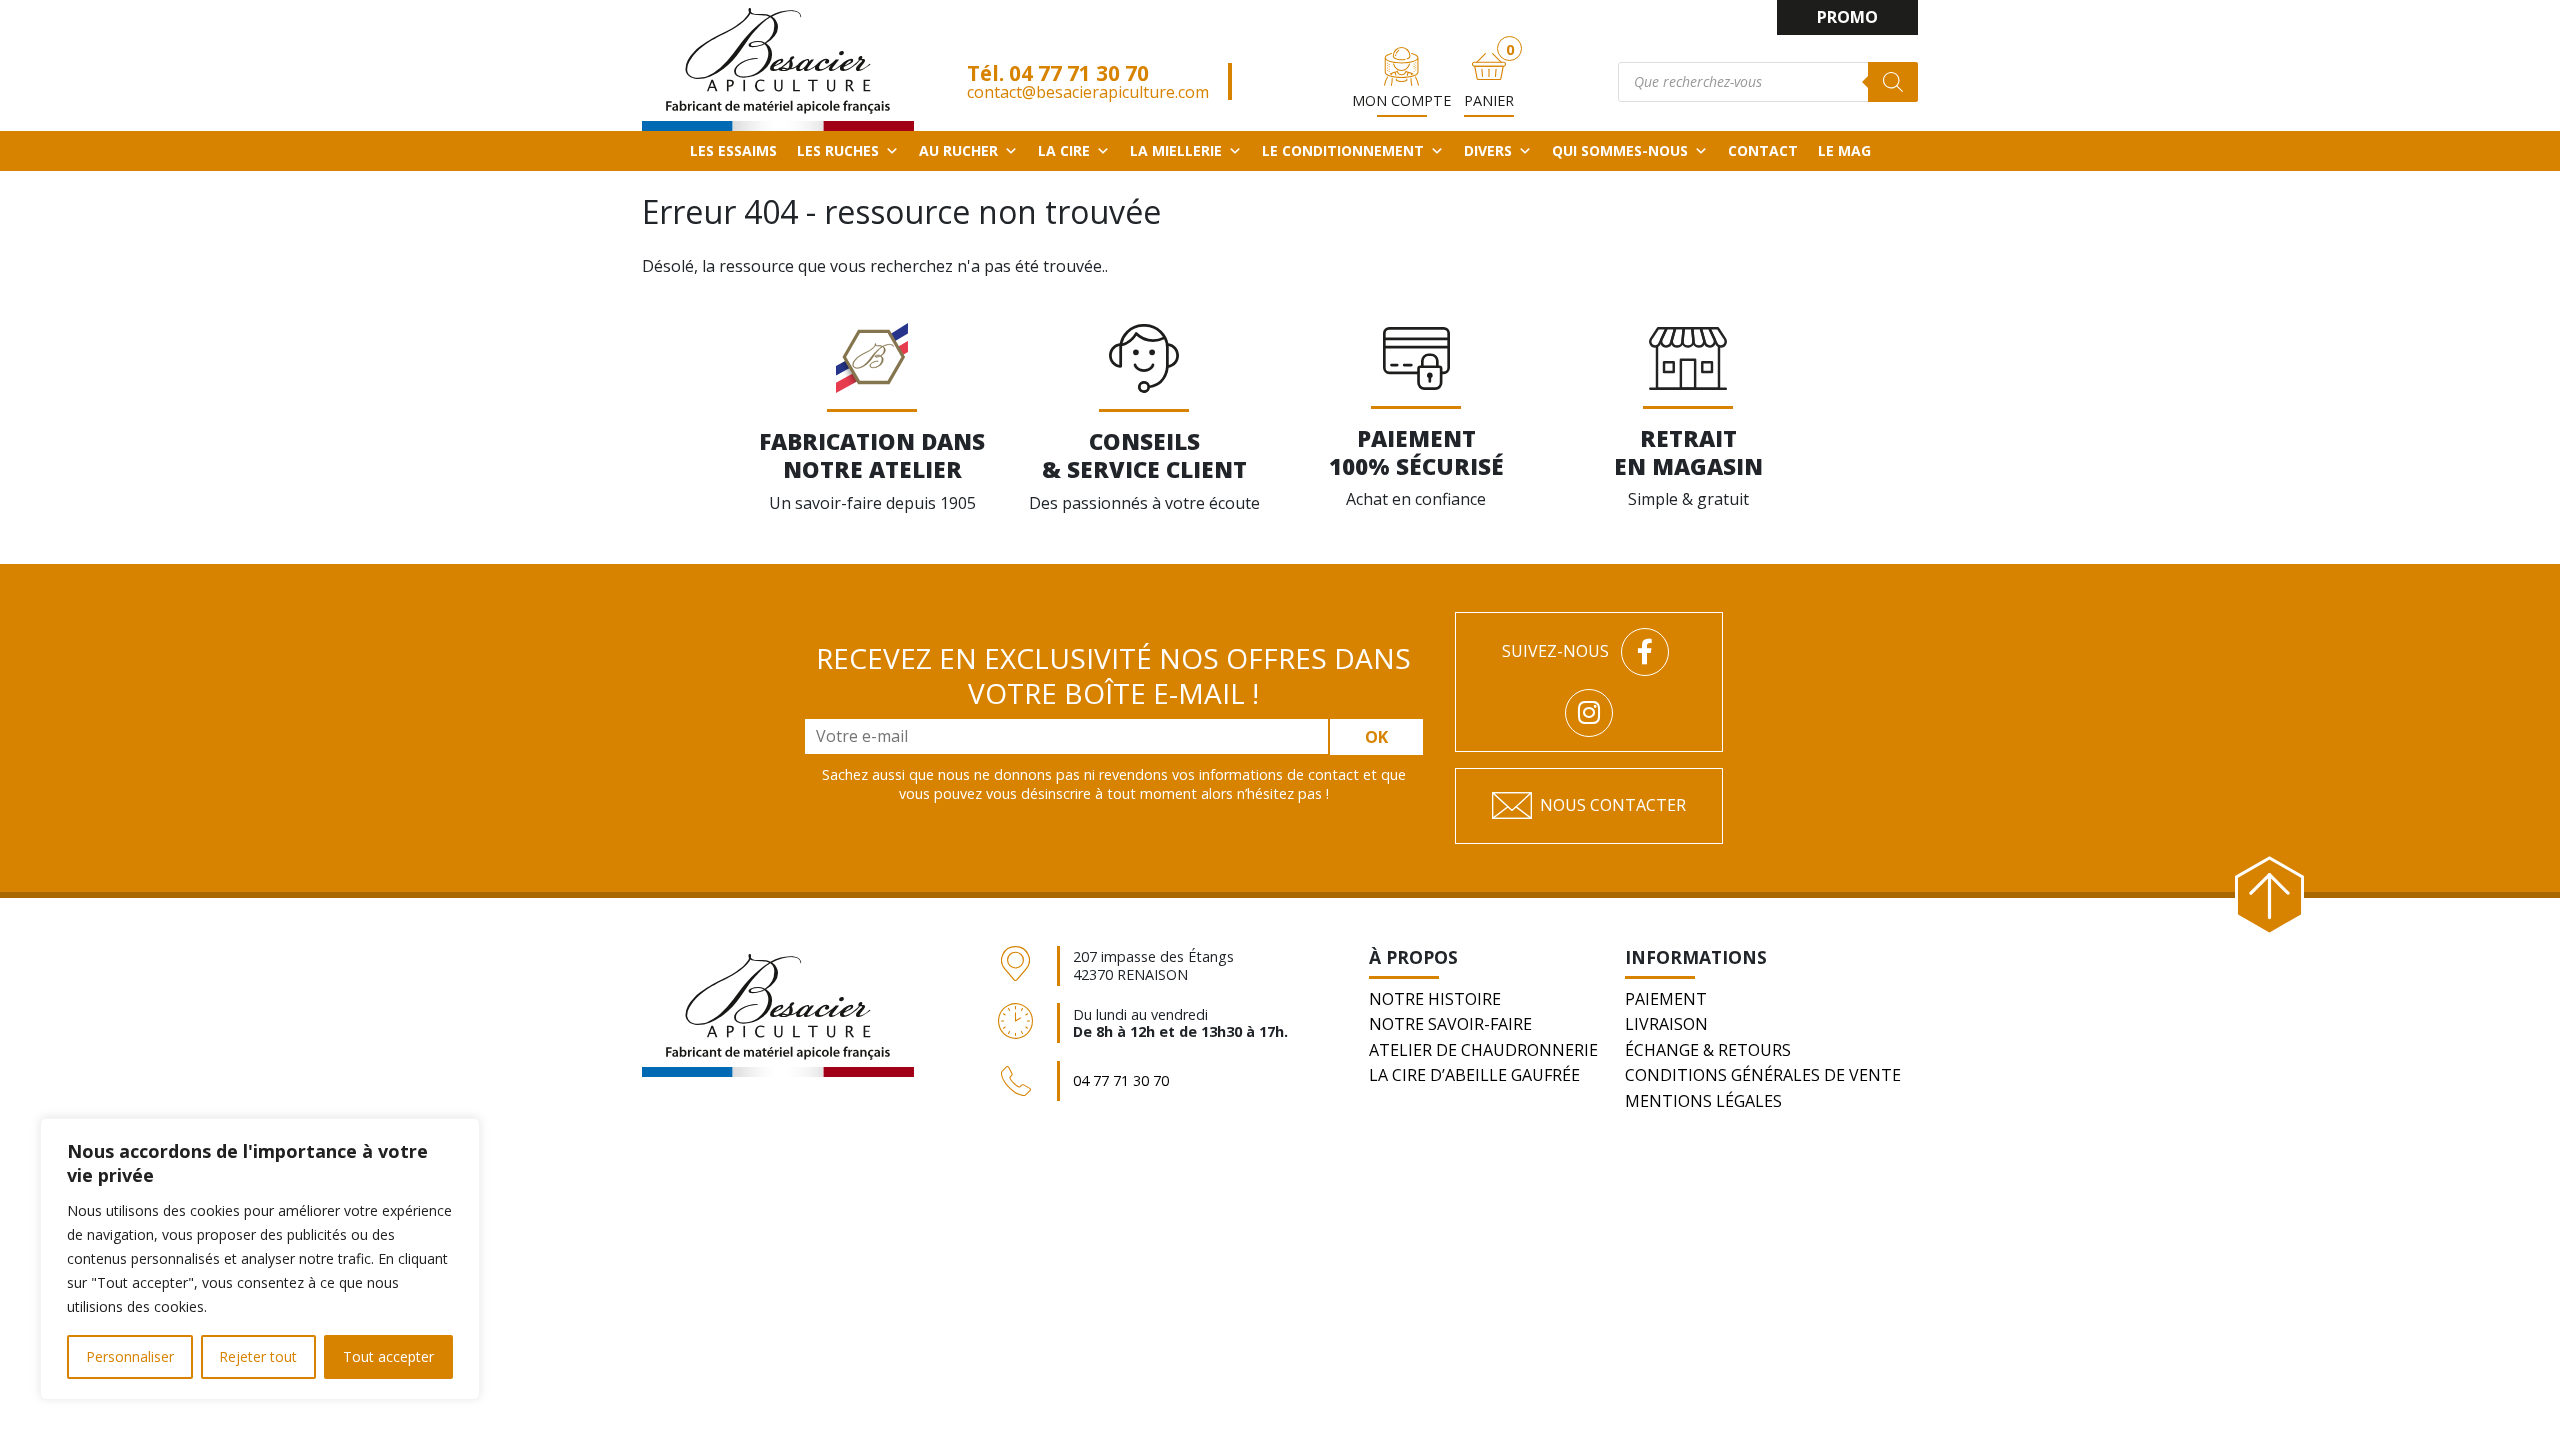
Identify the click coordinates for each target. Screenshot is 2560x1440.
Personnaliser (130, 1356)
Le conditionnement (1343, 150)
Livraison (1666, 1024)
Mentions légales (1703, 1101)
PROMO (1847, 17)
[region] (260, 1259)
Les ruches (838, 150)
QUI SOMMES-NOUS (1620, 150)
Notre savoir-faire (1450, 1024)
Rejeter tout (258, 1356)
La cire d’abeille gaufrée (1474, 1075)
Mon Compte (1401, 100)
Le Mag (1844, 150)
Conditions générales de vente (1763, 1075)
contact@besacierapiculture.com (1088, 92)
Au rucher (958, 150)
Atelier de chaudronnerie (1483, 1050)
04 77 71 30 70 (1079, 73)
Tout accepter (388, 1356)
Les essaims (733, 150)
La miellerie (1176, 150)
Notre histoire (1435, 999)
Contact (1763, 150)
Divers (1488, 150)
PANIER (1489, 100)
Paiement (1666, 999)
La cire (1064, 150)
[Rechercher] (1893, 82)
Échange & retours (1708, 1050)
